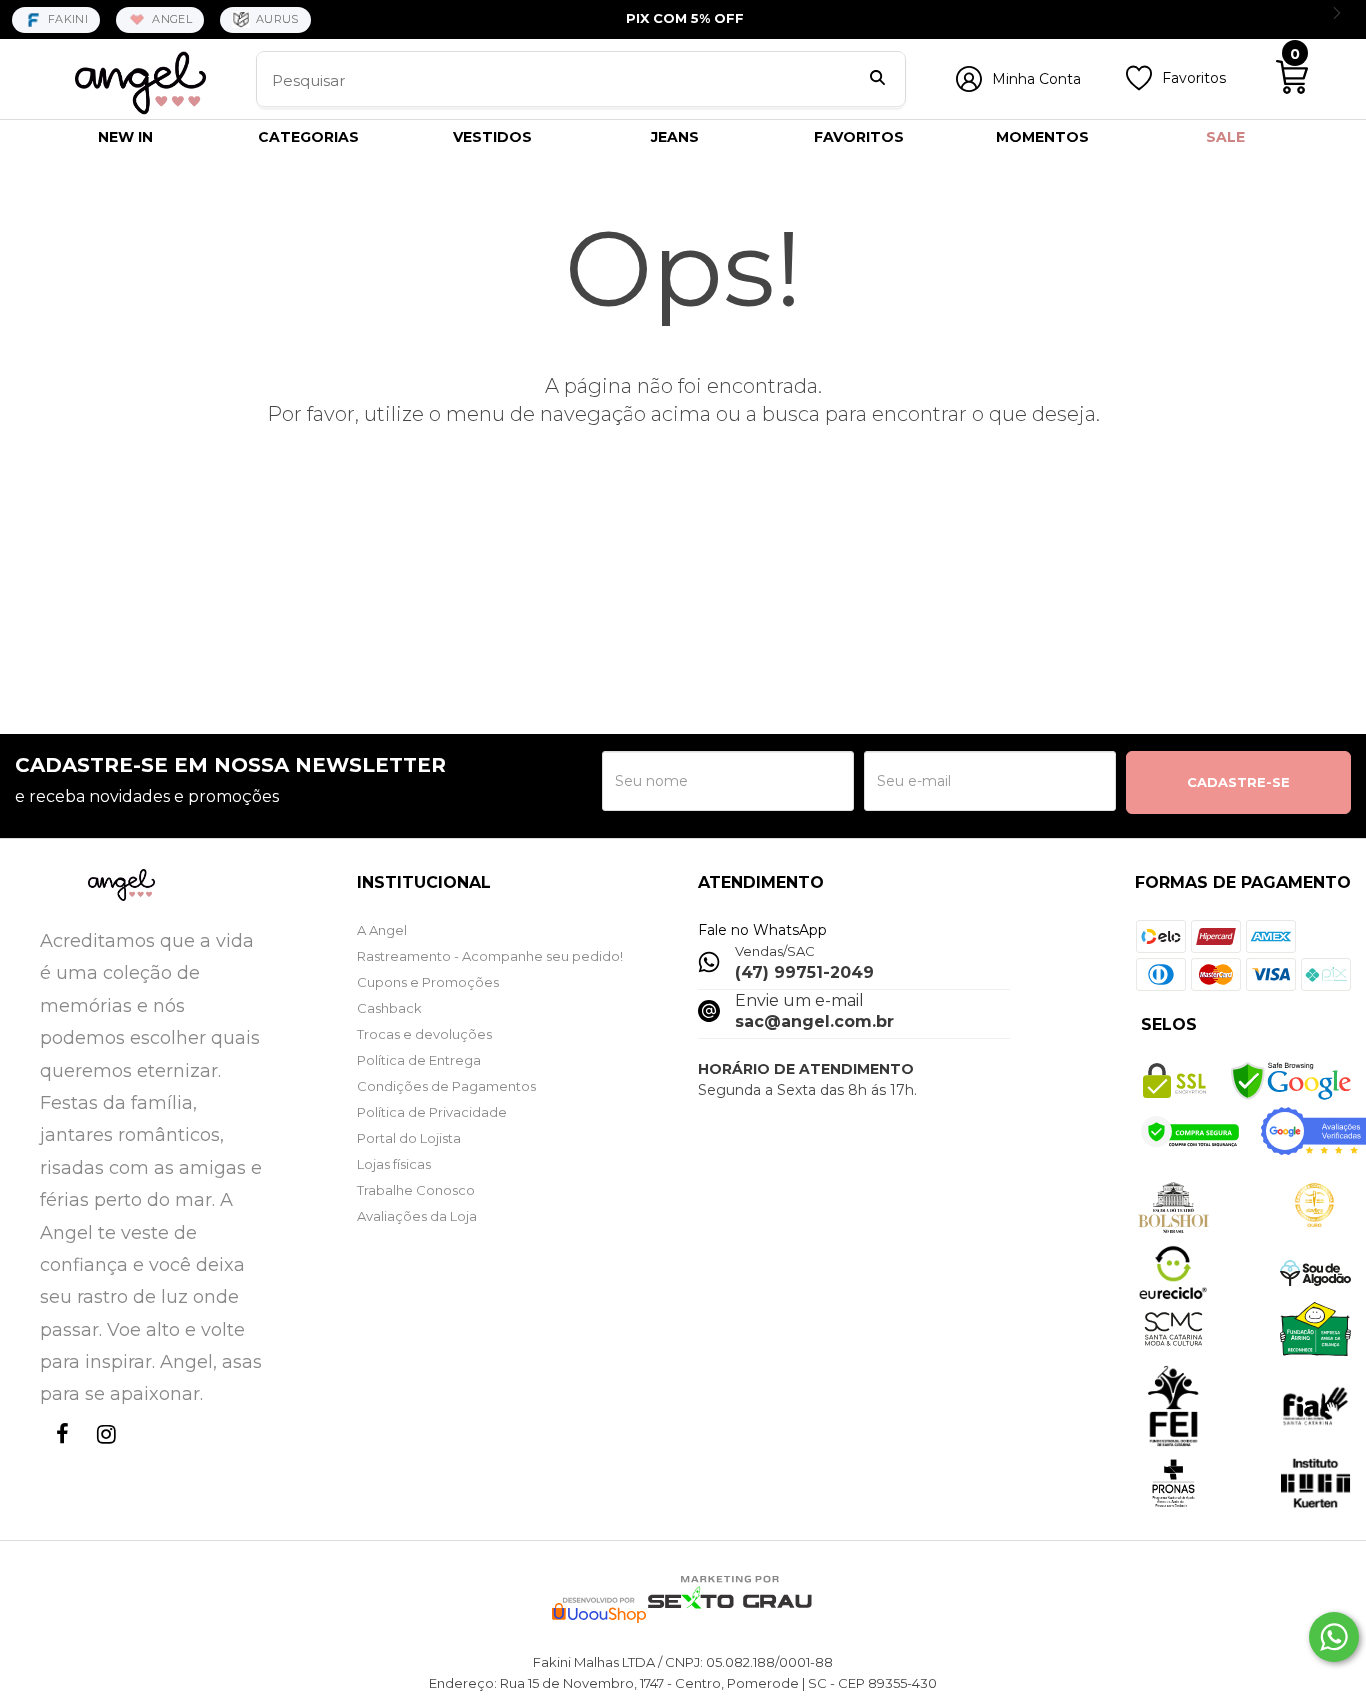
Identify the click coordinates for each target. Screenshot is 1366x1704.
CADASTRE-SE (1238, 782)
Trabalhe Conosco (416, 1190)
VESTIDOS (492, 137)
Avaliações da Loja (417, 1216)
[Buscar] (877, 80)
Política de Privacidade (432, 1112)
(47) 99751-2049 (804, 972)
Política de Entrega (419, 1060)
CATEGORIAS (308, 137)
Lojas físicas (394, 1164)
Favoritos (1194, 78)
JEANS (675, 137)
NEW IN (125, 137)
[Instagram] (102, 1452)
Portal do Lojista (409, 1138)
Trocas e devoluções (424, 1034)
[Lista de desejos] (1139, 86)
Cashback (389, 1008)
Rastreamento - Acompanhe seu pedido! (490, 956)
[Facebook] (58, 1452)
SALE (1225, 137)
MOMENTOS (1042, 137)
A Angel (382, 930)
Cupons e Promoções (428, 982)
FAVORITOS (859, 137)
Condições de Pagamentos (446, 1086)
